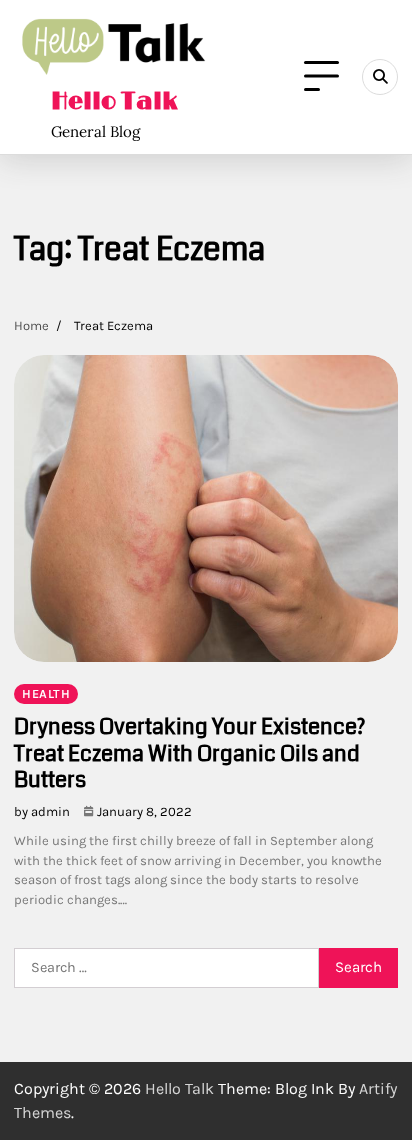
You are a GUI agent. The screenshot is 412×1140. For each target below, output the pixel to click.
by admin (42, 811)
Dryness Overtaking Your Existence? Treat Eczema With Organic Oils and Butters (189, 753)
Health (46, 694)
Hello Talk (114, 102)
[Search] (380, 77)
